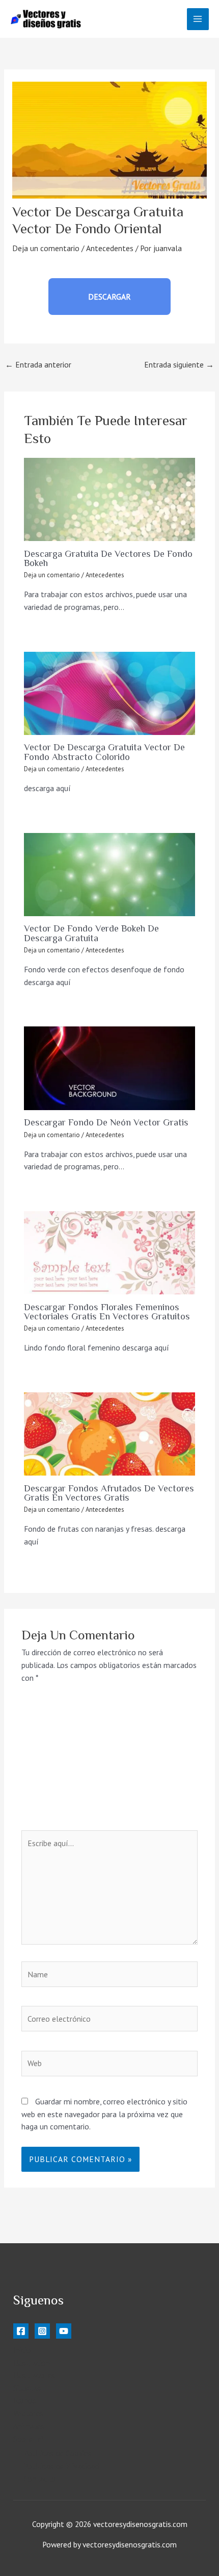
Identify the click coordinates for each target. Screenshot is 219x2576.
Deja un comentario (46, 248)
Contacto (39, 2479)
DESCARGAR (109, 297)
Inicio (22, 2350)
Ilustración (32, 2363)
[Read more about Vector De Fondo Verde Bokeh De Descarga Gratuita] (109, 875)
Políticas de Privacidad (61, 2466)
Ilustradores (34, 2375)
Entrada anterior (38, 364)
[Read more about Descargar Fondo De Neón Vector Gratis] (109, 1068)
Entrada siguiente (179, 364)
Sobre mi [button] (28, 2439)
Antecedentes (110, 248)
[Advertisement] (109, 1763)
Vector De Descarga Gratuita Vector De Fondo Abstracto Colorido (104, 752)
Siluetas (27, 2388)
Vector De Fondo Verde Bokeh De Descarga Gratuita (91, 933)
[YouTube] (64, 2331)
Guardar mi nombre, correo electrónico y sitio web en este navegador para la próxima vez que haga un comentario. (104, 2114)
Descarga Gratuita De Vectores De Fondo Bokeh (108, 558)
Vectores (28, 2413)
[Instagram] (42, 2331)
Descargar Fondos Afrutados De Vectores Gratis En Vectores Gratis (109, 1493)
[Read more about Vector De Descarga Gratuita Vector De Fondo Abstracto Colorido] (109, 693)
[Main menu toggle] (198, 19)
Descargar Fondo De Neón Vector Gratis (106, 1122)
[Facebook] (21, 2331)
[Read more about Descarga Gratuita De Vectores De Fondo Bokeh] (109, 499)
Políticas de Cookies (58, 2453)
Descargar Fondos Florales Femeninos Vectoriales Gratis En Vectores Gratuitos (107, 1312)
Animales (29, 2426)
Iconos (25, 2400)
